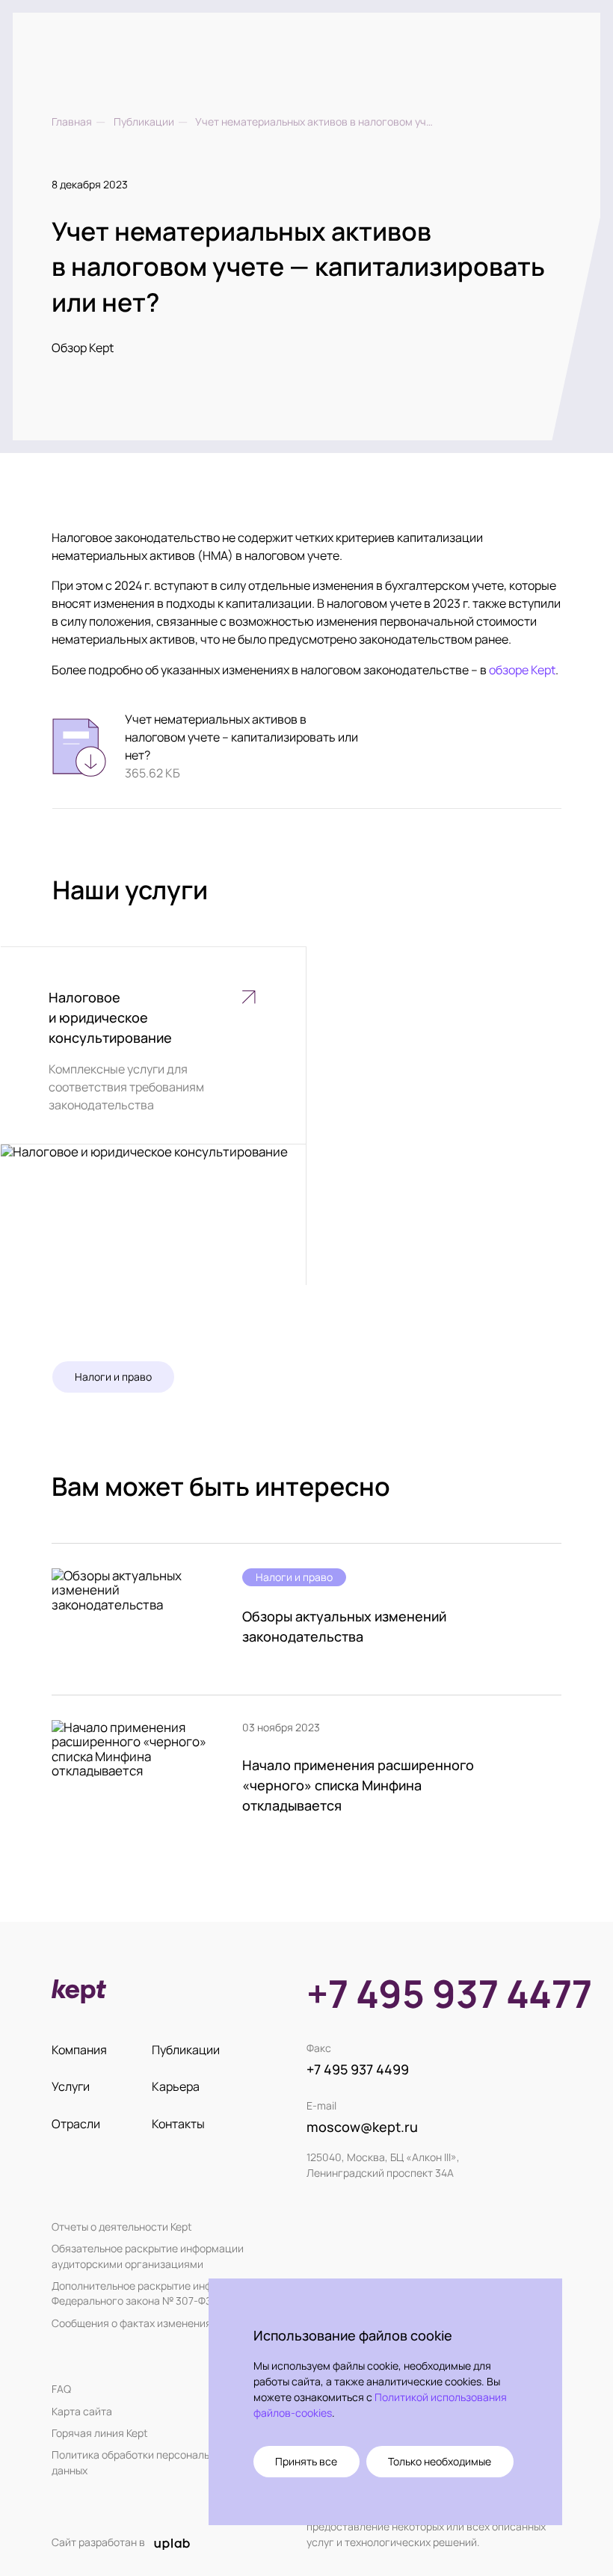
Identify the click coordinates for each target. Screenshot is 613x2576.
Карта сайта (82, 2411)
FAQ (61, 2389)
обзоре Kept (522, 670)
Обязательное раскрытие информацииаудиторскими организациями (148, 2256)
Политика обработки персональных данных (139, 2462)
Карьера (176, 2086)
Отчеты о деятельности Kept (122, 2227)
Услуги (71, 2086)
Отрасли (76, 2124)
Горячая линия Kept (100, 2433)
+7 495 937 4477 (449, 1994)
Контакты (178, 2124)
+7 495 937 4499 (358, 2069)
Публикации (186, 2050)
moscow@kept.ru (362, 2127)
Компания (79, 2050)
